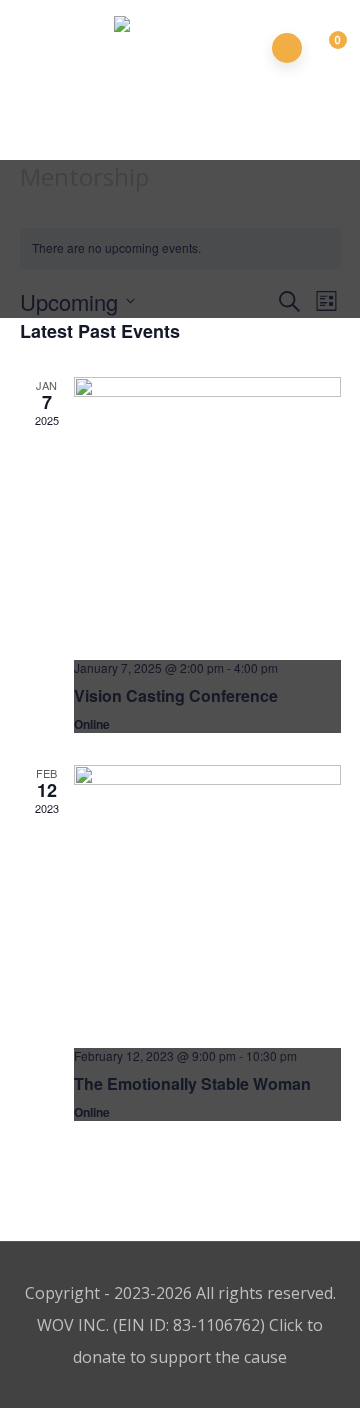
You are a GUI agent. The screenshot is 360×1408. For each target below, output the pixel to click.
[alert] (180, 248)
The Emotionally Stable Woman (192, 1083)
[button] (326, 49)
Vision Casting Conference (176, 695)
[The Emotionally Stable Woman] (207, 898)
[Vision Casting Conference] (207, 510)
